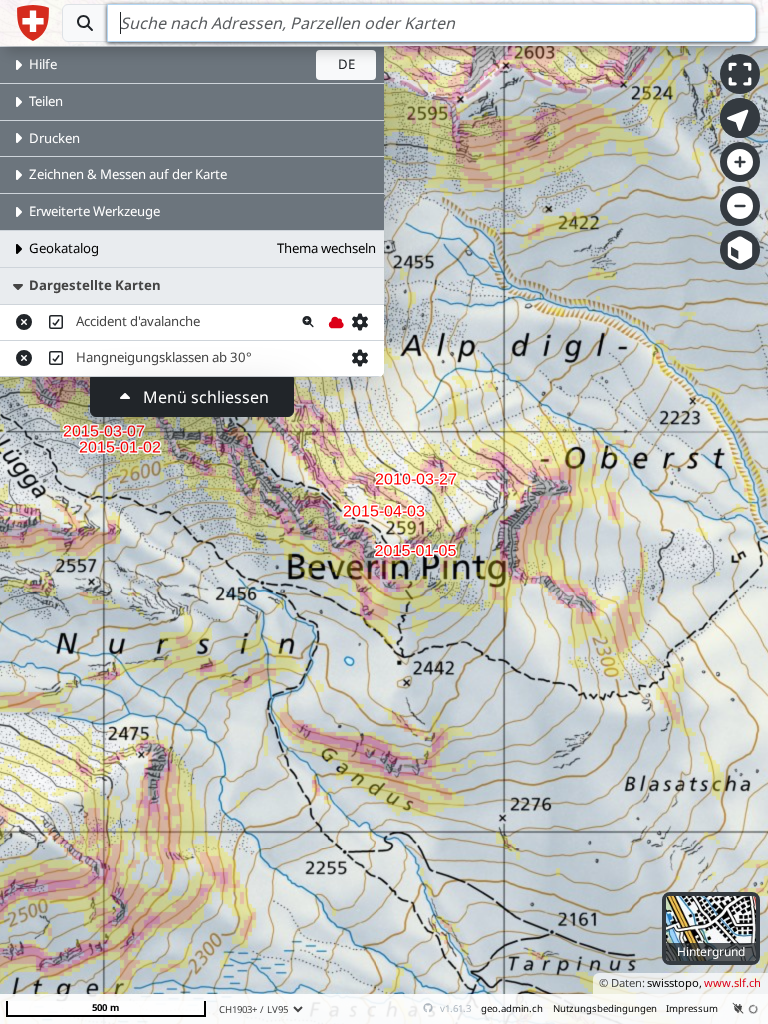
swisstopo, (674, 982)
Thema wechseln (326, 248)
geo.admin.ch (512, 1008)
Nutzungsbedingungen (605, 1008)
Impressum (692, 1008)
